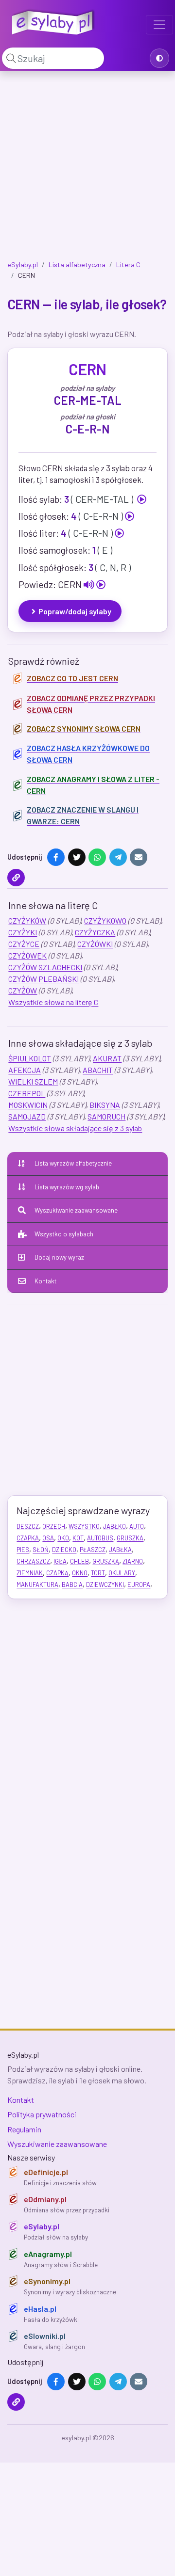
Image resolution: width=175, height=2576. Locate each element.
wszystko (84, 1526)
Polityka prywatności (42, 2114)
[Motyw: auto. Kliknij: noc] (159, 58)
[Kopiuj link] (16, 878)
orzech (54, 1526)
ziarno (133, 1561)
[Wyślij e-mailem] (139, 857)
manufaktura (37, 1584)
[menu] (159, 25)
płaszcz (93, 1550)
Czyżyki (23, 932)
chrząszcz (33, 1561)
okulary (122, 1573)
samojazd (27, 1116)
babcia (72, 1584)
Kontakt (45, 1281)
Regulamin (24, 2129)
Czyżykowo (105, 920)
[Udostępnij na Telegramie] (118, 857)
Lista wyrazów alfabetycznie (73, 1163)
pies (23, 1550)
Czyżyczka (95, 932)
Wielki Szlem (33, 1081)
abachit (98, 1070)
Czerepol (27, 1093)
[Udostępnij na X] (77, 857)
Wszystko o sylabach (64, 1234)
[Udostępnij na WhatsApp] (97, 857)
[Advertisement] (87, 168)
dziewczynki (105, 1584)
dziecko (64, 1550)
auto (137, 1526)
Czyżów (23, 990)
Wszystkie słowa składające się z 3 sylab (75, 1128)
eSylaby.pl (23, 264)
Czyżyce (24, 944)
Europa (139, 1584)
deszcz (28, 1526)
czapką (57, 1573)
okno (80, 1573)
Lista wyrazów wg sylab (67, 1187)
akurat (107, 1058)
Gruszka (130, 1538)
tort (98, 1573)
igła (60, 1561)
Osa (48, 1538)
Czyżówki (95, 944)
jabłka (120, 1550)
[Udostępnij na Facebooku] (56, 857)
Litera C (128, 264)
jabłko (114, 1526)
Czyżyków (27, 920)
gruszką (106, 1561)
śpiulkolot (30, 1058)
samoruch (106, 1116)
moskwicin (28, 1105)
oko (63, 1538)
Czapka (28, 1538)
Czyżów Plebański (44, 979)
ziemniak (30, 1573)
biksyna (105, 1105)
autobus (100, 1538)
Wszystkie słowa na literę (53, 1002)
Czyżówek (27, 955)
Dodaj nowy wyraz (59, 1257)
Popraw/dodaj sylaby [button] (75, 611)
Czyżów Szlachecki (45, 967)
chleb (79, 1561)
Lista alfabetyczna (77, 264)
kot (78, 1538)
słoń (41, 1550)
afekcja (25, 1070)
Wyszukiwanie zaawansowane (76, 1210)
